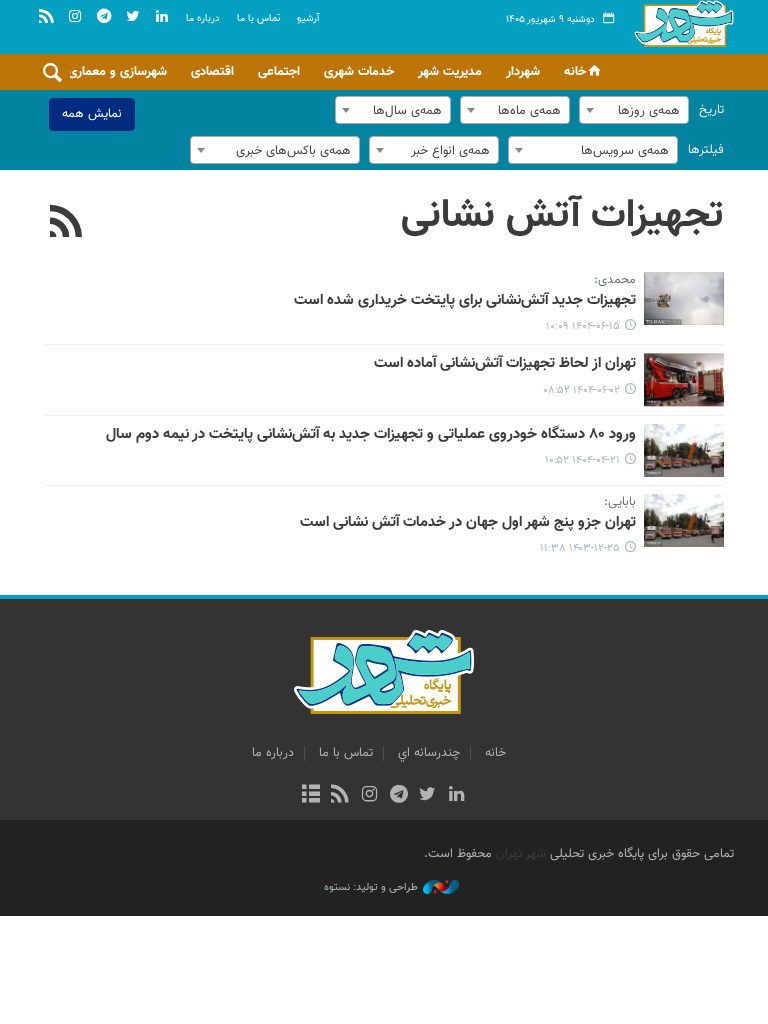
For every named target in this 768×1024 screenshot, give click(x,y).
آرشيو (308, 18)
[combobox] (634, 110)
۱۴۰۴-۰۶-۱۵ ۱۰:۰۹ (583, 326)
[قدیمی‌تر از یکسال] (684, 379)
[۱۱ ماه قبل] (684, 298)
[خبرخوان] (340, 796)
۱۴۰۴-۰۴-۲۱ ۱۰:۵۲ (582, 460)
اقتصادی (212, 72)
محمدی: (615, 281)
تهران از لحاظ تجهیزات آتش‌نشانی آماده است (505, 364)
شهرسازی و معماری (117, 72)
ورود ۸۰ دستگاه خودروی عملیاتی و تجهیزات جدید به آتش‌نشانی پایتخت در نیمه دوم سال (371, 435)
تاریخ (711, 110)
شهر (684, 40)
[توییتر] (427, 796)
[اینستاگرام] (369, 796)
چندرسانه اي (429, 753)
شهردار (523, 72)
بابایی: (620, 503)
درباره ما (203, 18)
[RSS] (66, 224)
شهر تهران (521, 854)
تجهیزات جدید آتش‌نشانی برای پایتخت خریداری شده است (465, 301)
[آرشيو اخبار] (310, 796)
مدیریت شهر (450, 72)
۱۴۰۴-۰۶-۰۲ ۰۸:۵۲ (581, 390)
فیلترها (706, 150)
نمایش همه (92, 114)
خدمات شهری (359, 72)
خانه (575, 72)
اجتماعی (279, 72)
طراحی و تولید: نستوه (371, 888)
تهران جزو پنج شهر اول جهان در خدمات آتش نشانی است (468, 523)
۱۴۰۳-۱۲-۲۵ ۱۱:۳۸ (580, 548)
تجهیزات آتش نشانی (562, 216)
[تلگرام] (398, 796)
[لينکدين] (456, 796)
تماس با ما (258, 18)
